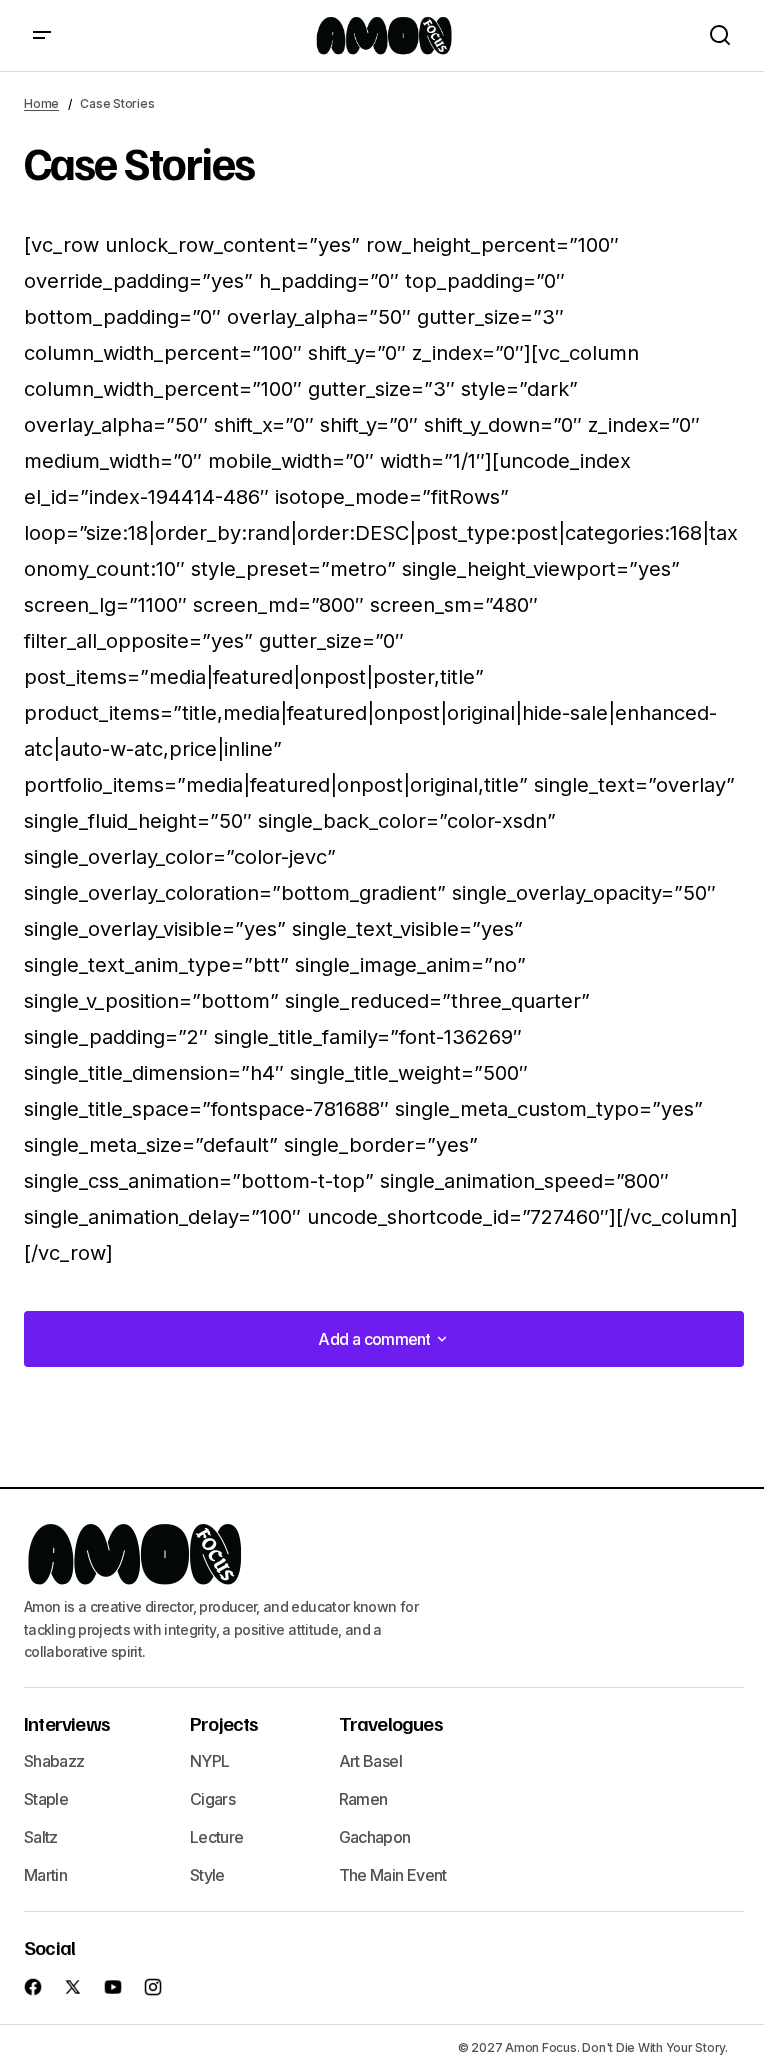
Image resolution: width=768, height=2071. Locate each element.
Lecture (217, 1837)
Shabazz (54, 1761)
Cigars (212, 1799)
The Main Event (393, 1875)
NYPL (209, 1761)
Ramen (363, 1799)
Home (41, 103)
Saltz (41, 1837)
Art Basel (370, 1761)
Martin (45, 1875)
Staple (46, 1799)
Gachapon (375, 1837)
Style (207, 1875)
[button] (42, 35)
